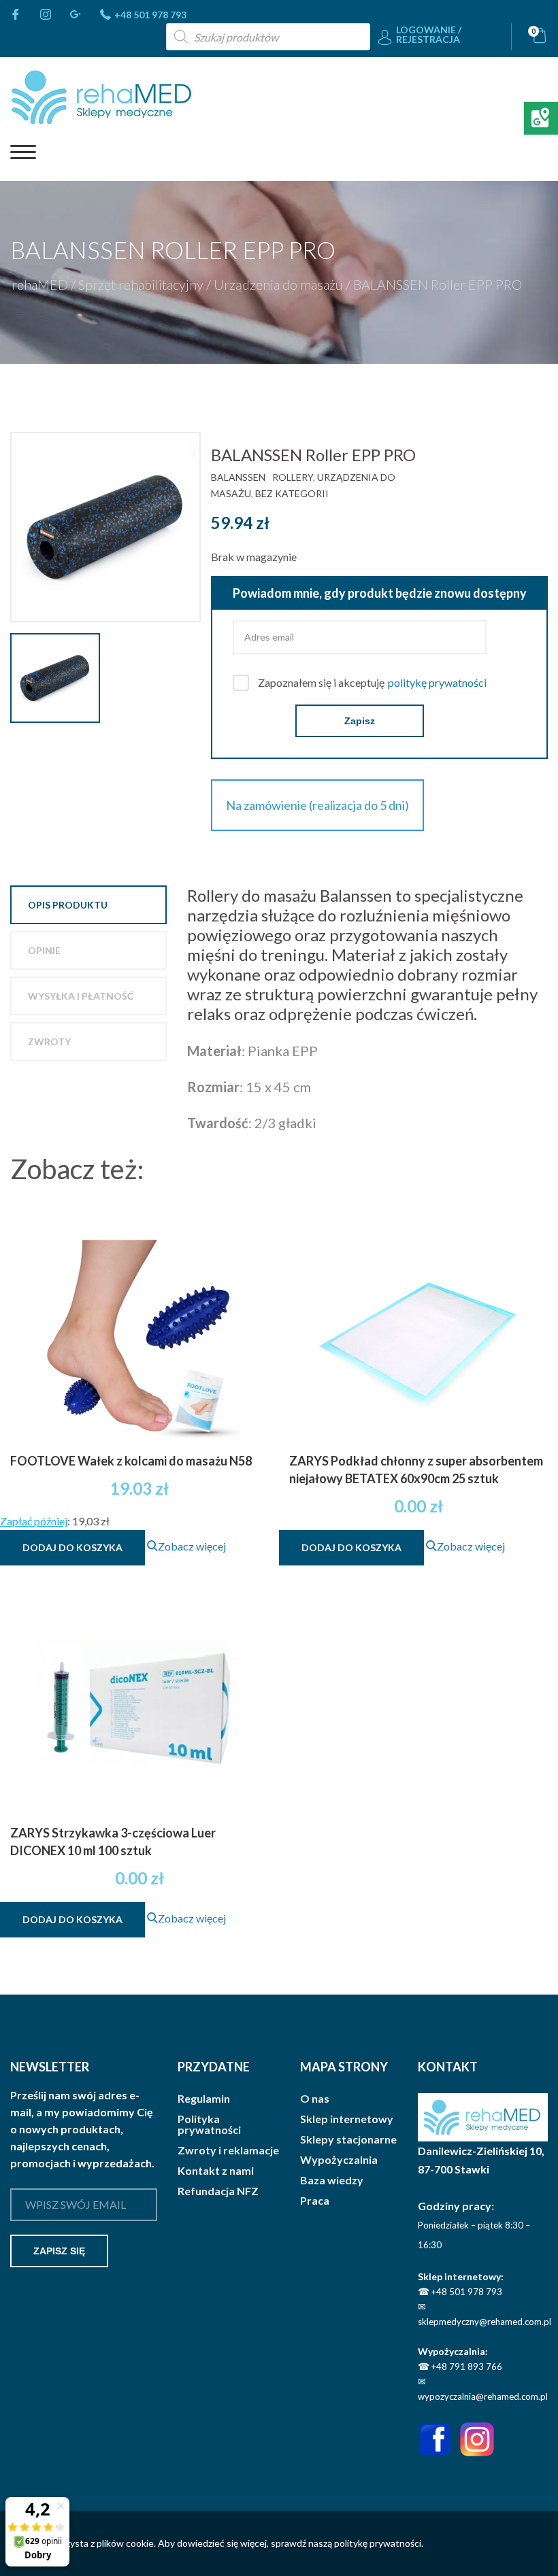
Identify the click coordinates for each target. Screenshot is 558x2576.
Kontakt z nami (216, 2171)
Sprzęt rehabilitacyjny (141, 284)
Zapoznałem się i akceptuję (372, 682)
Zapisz (360, 721)
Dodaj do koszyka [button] (72, 1547)
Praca (315, 2201)
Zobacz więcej (192, 1546)
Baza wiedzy (332, 2180)
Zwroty (49, 1041)
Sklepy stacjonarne (348, 2139)
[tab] (88, 905)
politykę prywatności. (379, 2543)
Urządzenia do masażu (278, 284)
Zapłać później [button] (34, 1521)
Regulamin (204, 2099)
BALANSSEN (238, 477)
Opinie (44, 950)
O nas (315, 2099)
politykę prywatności (437, 682)
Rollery (293, 477)
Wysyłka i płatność (81, 996)
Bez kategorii (292, 493)
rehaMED (40, 284)
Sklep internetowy (347, 2119)
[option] (111, 527)
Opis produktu (68, 905)
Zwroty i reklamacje (228, 2150)
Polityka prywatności (209, 2124)
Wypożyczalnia (339, 2160)
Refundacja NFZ (218, 2191)
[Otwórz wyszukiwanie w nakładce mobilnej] (268, 37)
